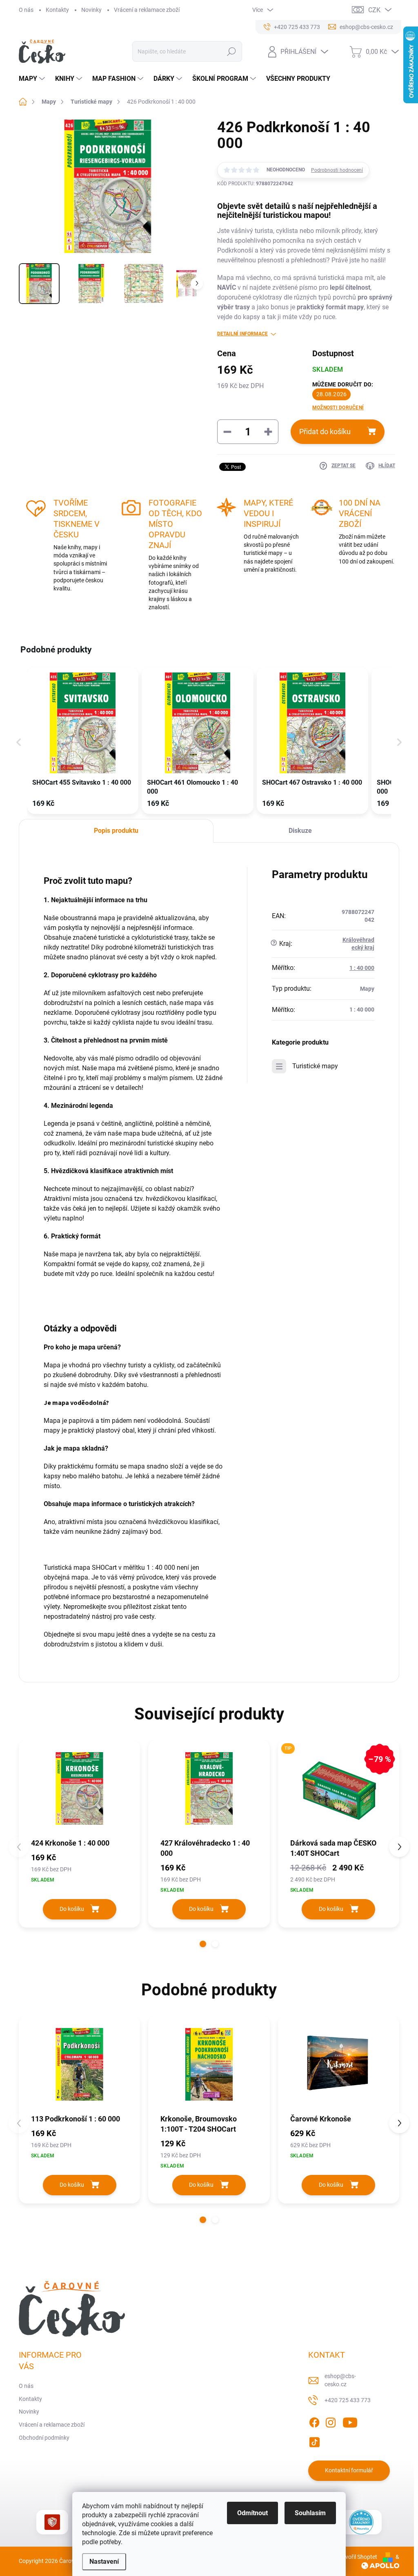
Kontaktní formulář (349, 2470)
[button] (19, 742)
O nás (26, 10)
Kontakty (57, 10)
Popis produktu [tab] (116, 831)
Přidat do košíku (325, 432)
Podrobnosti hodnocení (337, 170)
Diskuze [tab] (300, 831)
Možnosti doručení (338, 408)
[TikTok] (314, 2441)
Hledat (231, 51)
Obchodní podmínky (44, 2438)
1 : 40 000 (362, 968)
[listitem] (83, 741)
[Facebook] (314, 2421)
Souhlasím (310, 2513)
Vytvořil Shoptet (357, 2557)
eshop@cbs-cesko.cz (340, 2380)
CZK (374, 10)
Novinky (91, 10)
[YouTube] (350, 2421)
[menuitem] (33, 79)
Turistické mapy (315, 1066)
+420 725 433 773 (348, 2400)
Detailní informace (242, 334)
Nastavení (104, 2562)
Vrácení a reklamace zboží (147, 10)
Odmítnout (252, 2513)
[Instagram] (331, 2421)
